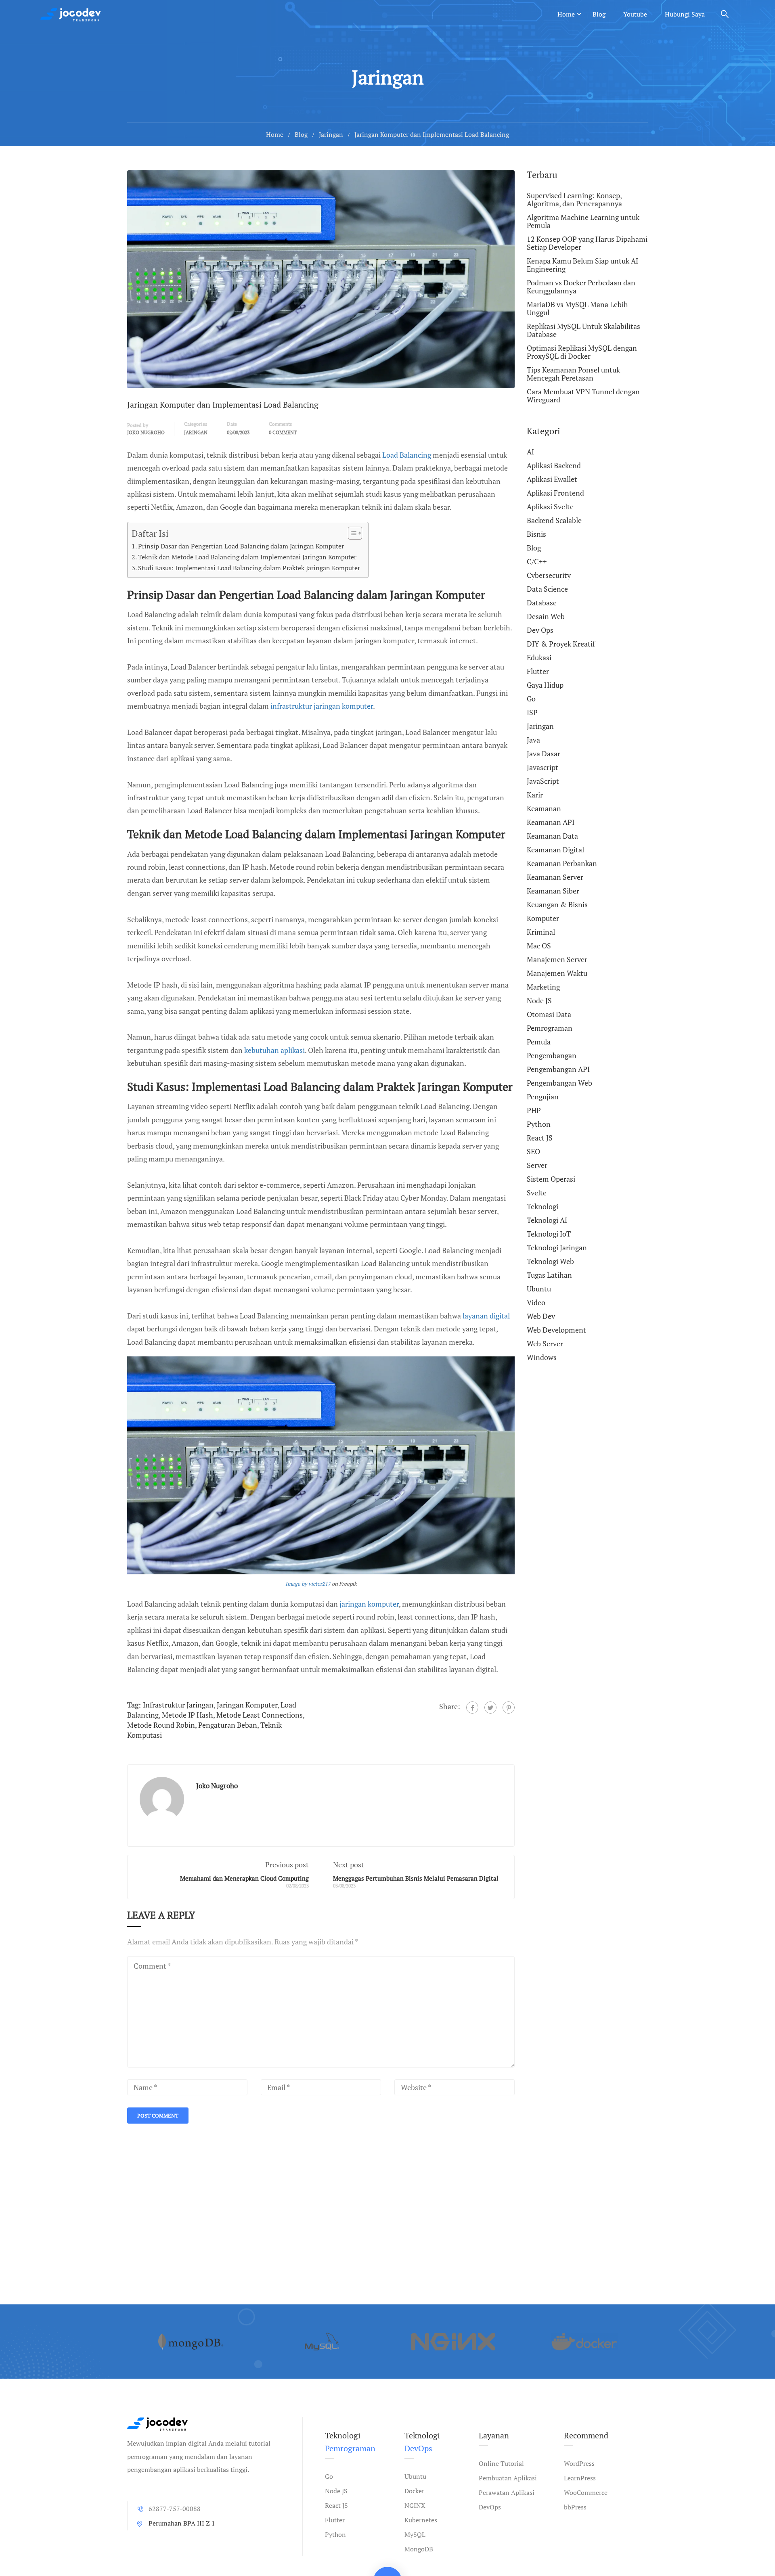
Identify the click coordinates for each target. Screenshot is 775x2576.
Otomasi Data (549, 1014)
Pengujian (543, 1097)
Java (533, 740)
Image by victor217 (308, 1584)
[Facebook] (472, 1708)
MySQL (415, 2534)
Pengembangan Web (559, 1083)
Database (542, 603)
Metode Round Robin (161, 1725)
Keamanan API (551, 822)
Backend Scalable (554, 520)
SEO (533, 1151)
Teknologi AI (547, 1220)
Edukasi (539, 657)
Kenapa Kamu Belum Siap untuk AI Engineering (582, 265)
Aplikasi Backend (554, 465)
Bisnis (536, 534)
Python (539, 1124)
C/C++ (537, 561)
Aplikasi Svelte (550, 506)
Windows (542, 1357)
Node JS (539, 1000)
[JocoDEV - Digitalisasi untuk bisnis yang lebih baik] (71, 14)
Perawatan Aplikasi (507, 2492)
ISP (532, 712)
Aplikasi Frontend (555, 493)
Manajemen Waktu (557, 973)
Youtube (635, 14)
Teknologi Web (550, 1261)
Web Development (556, 1330)
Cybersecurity (549, 575)
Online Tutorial (501, 2463)
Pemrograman (550, 1028)
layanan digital (486, 1316)
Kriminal (541, 932)
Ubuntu (539, 1289)
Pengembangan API (558, 1069)
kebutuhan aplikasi (274, 1050)
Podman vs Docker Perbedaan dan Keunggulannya (581, 287)
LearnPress (580, 2478)
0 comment (283, 432)
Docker (414, 2491)
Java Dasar (544, 753)
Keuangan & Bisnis (557, 904)
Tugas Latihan (549, 1275)
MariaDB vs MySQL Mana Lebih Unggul (577, 308)
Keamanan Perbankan (562, 863)
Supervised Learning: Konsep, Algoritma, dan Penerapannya (574, 200)
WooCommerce (586, 2492)
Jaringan (331, 134)
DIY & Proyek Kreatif (561, 644)
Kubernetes (421, 2520)
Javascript (542, 767)
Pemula (539, 1042)
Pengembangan (552, 1055)
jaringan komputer (369, 1604)
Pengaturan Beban (228, 1725)
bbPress (575, 2507)
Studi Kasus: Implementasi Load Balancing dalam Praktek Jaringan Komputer (249, 568)
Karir (535, 795)
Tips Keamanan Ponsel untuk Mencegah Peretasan (573, 374)
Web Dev (541, 1316)
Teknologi (542, 1206)
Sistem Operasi (551, 1179)
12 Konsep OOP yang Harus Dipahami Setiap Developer (587, 243)
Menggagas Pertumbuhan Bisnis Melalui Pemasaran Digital (416, 1878)
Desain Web (546, 616)
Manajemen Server (557, 959)
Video (536, 1302)
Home (566, 14)
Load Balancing (407, 455)
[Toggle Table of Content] (351, 533)
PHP (534, 1110)
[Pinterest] (509, 1708)
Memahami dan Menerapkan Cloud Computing (244, 1878)
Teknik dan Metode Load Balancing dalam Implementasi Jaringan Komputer (247, 557)
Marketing (543, 987)
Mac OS (539, 946)
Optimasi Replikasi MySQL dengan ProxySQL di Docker (582, 352)
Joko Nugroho (146, 432)
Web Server (545, 1343)
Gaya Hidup (545, 685)
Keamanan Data (552, 836)
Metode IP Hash (187, 1715)
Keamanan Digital (555, 850)
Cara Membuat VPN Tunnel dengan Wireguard (583, 396)
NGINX (415, 2505)
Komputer (543, 918)
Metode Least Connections (260, 1715)
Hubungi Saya (685, 14)
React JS (540, 1138)
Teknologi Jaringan (557, 1247)
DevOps (490, 2507)
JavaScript (543, 781)
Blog (599, 14)
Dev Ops (540, 630)
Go (531, 699)
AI (530, 452)
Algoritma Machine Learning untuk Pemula (583, 221)
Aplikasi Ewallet (552, 479)
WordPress (579, 2463)
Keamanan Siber (553, 891)
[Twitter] (490, 1708)
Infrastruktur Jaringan (178, 1705)
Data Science (547, 589)
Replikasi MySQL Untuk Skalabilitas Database (583, 330)
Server (537, 1165)
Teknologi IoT (549, 1234)
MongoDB (419, 2549)
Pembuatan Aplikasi (508, 2478)
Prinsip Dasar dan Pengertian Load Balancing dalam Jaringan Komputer (241, 546)
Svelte (537, 1193)
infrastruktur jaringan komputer (322, 706)
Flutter (538, 671)
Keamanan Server (555, 877)
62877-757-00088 (175, 2509)
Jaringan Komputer (247, 1705)
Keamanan (544, 808)
